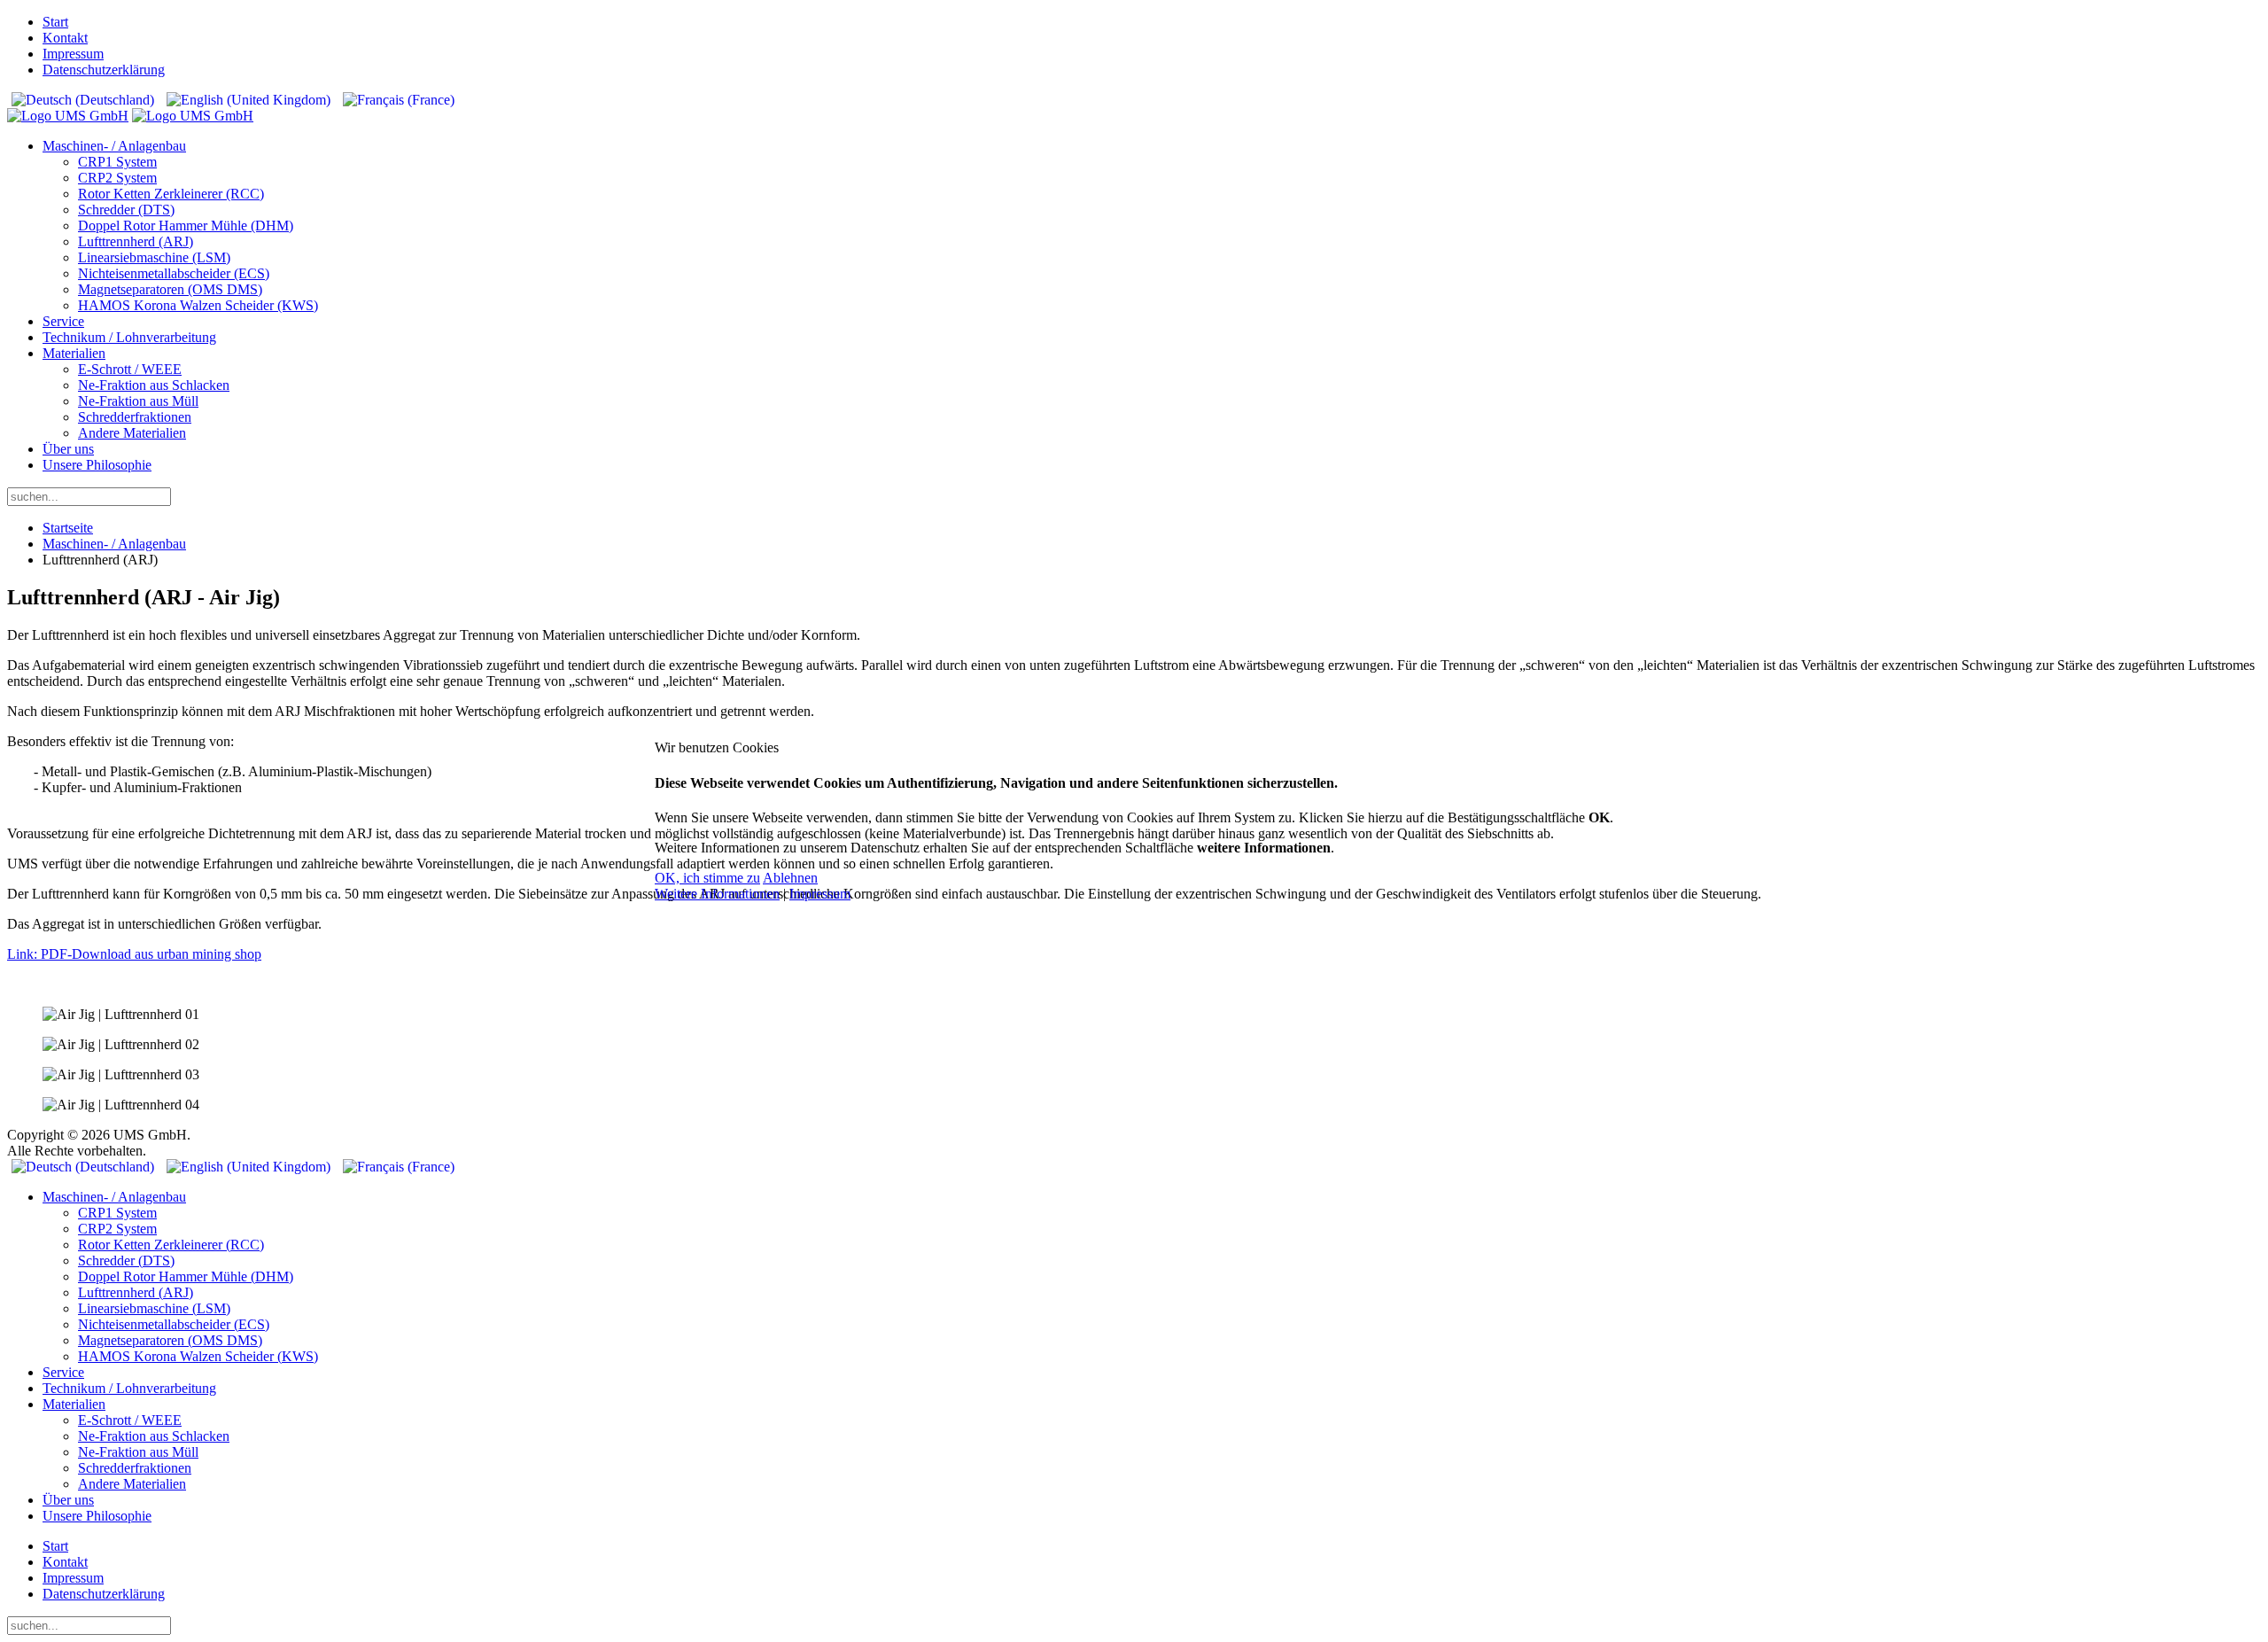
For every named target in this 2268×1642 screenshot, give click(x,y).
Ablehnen (790, 878)
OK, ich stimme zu (707, 878)
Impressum (820, 894)
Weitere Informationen (717, 894)
